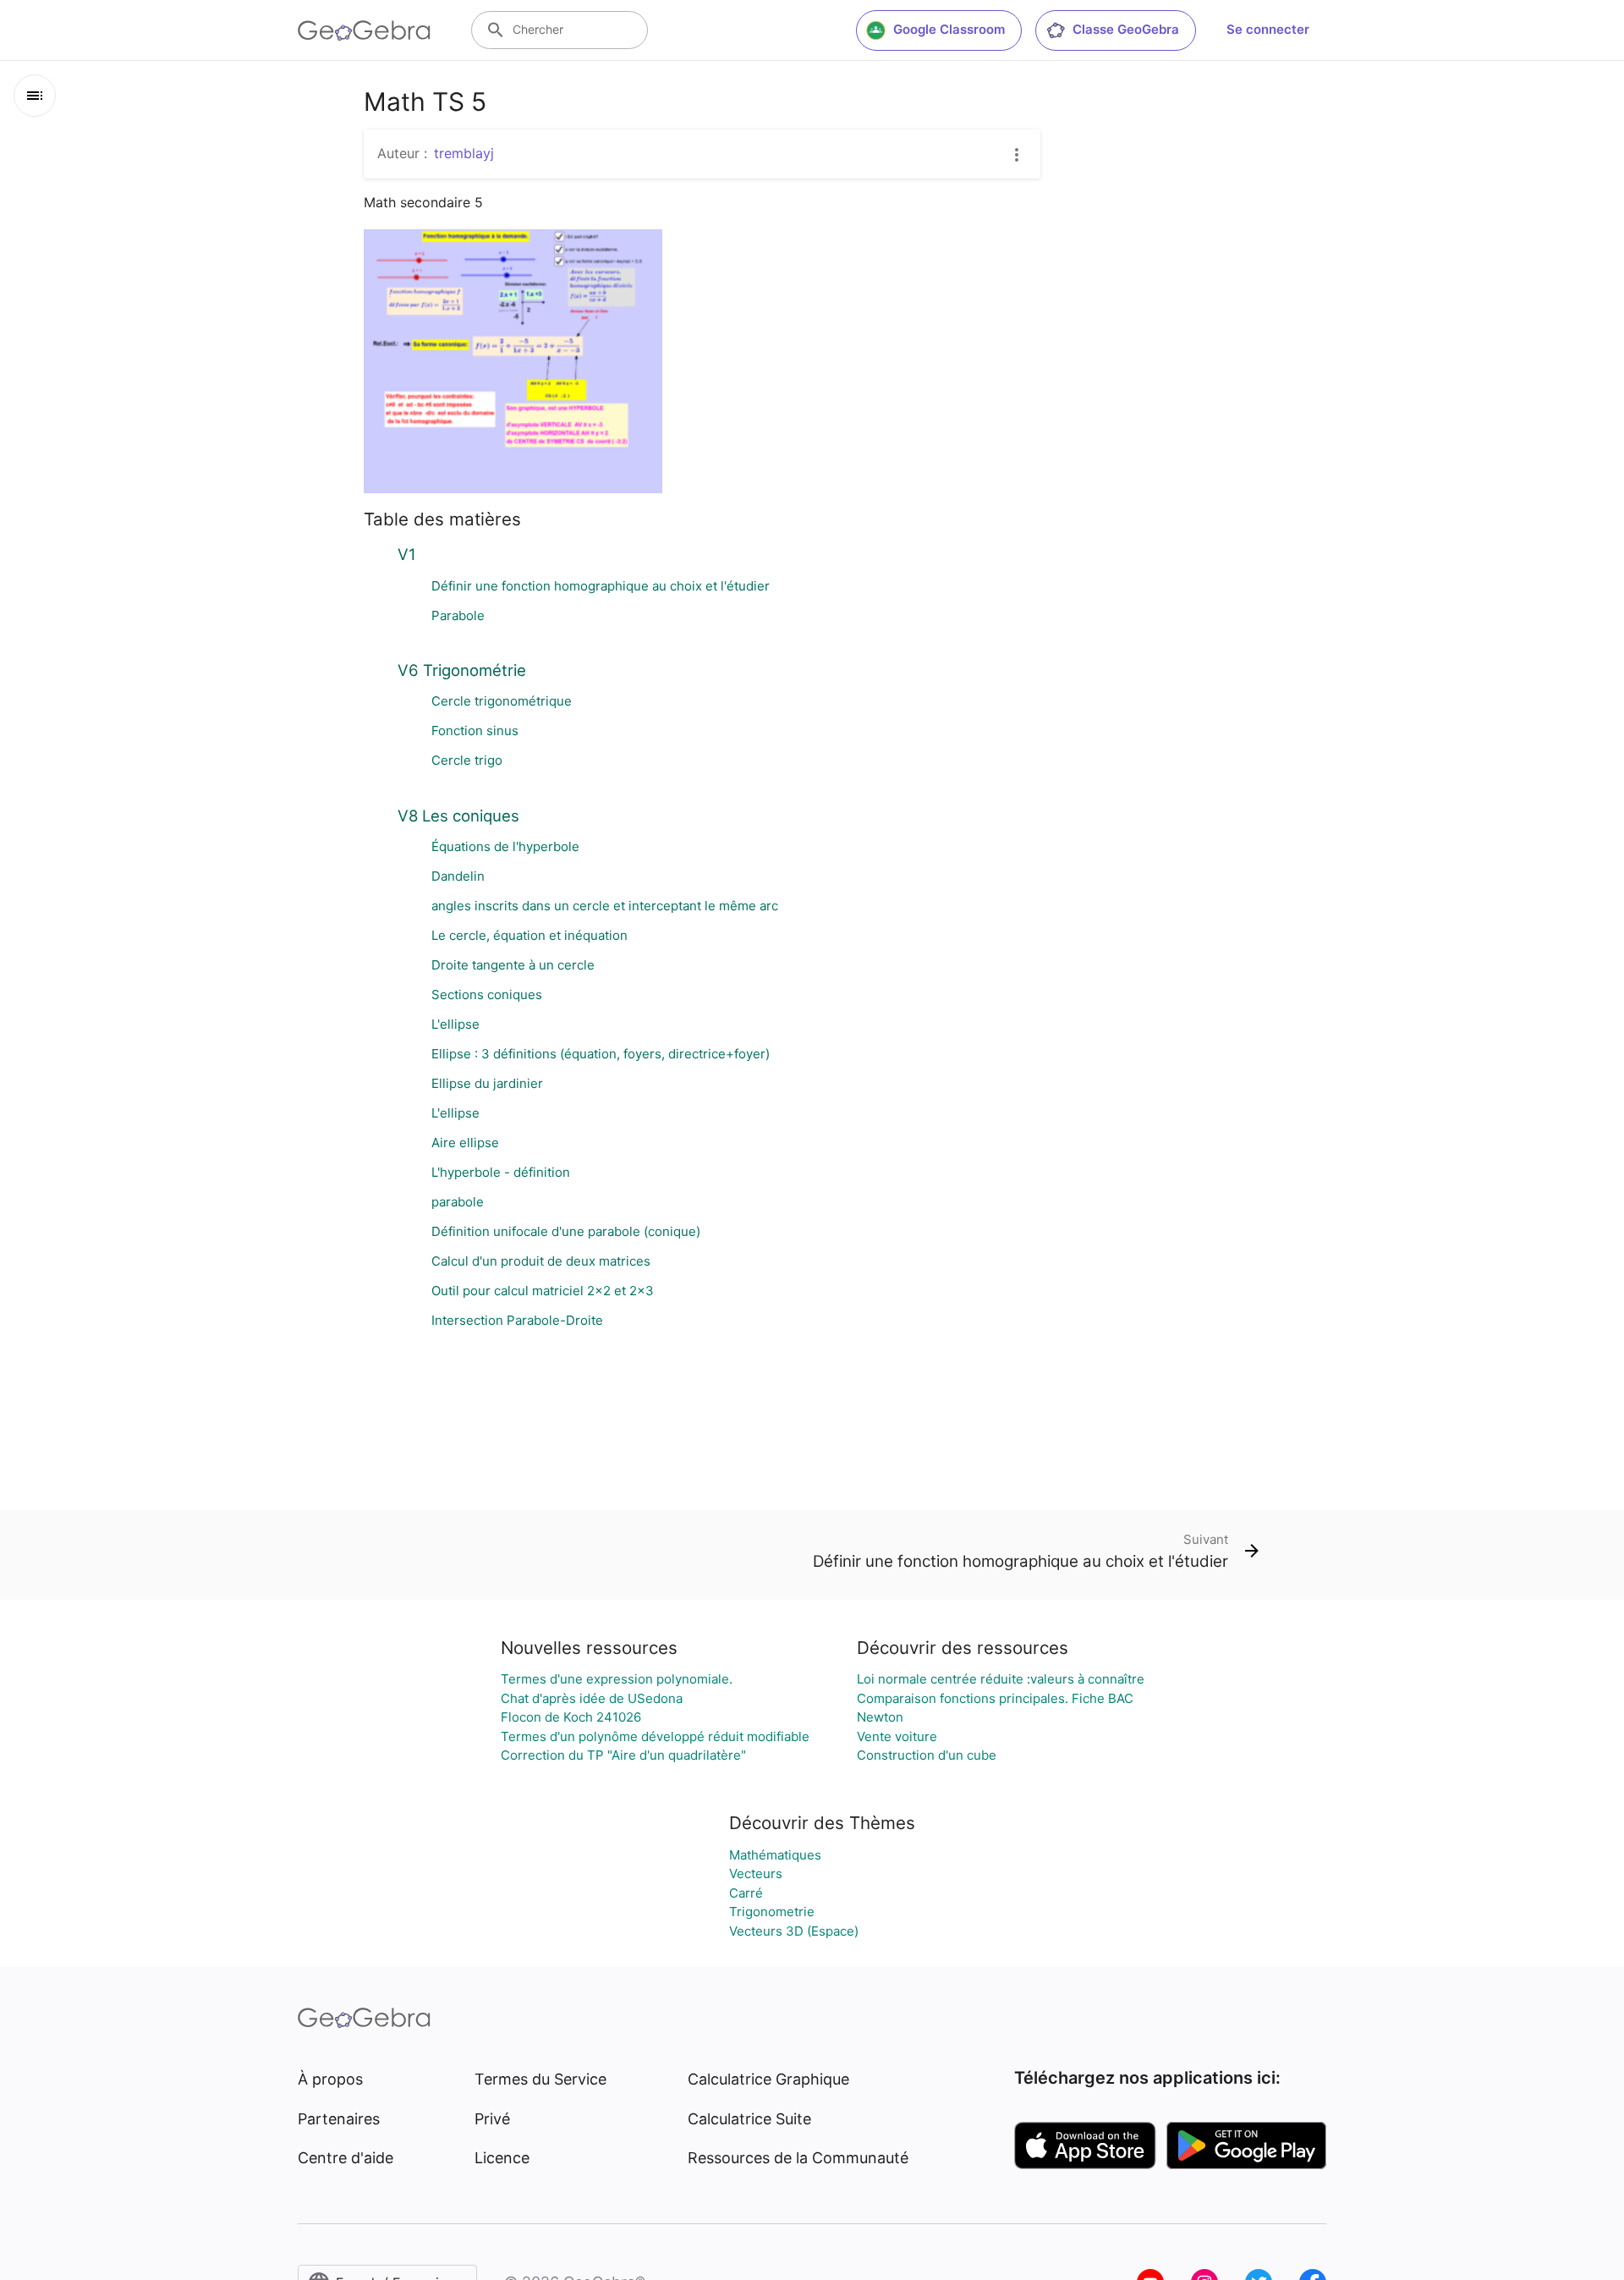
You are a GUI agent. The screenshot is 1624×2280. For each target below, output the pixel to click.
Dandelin (458, 876)
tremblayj (464, 153)
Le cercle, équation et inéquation (529, 935)
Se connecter (1268, 29)
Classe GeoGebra (1126, 29)
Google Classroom (949, 29)
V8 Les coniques (458, 816)
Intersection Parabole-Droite (517, 1320)
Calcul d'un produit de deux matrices (541, 1261)
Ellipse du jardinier (487, 1083)
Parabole (458, 615)
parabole (458, 1202)
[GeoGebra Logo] (364, 30)
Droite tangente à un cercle (513, 965)
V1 (407, 554)
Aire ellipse (465, 1143)
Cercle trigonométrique (502, 701)
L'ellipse (455, 1024)
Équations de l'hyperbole (505, 846)
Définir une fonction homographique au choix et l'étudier (601, 586)
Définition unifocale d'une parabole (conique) (566, 1231)
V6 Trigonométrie (462, 670)
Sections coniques (487, 994)
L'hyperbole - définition (501, 1172)
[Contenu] (35, 96)
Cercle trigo (467, 760)
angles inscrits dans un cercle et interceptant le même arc (605, 906)
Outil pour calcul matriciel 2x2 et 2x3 (543, 1291)
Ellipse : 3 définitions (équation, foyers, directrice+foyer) (601, 1054)
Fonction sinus (475, 731)
